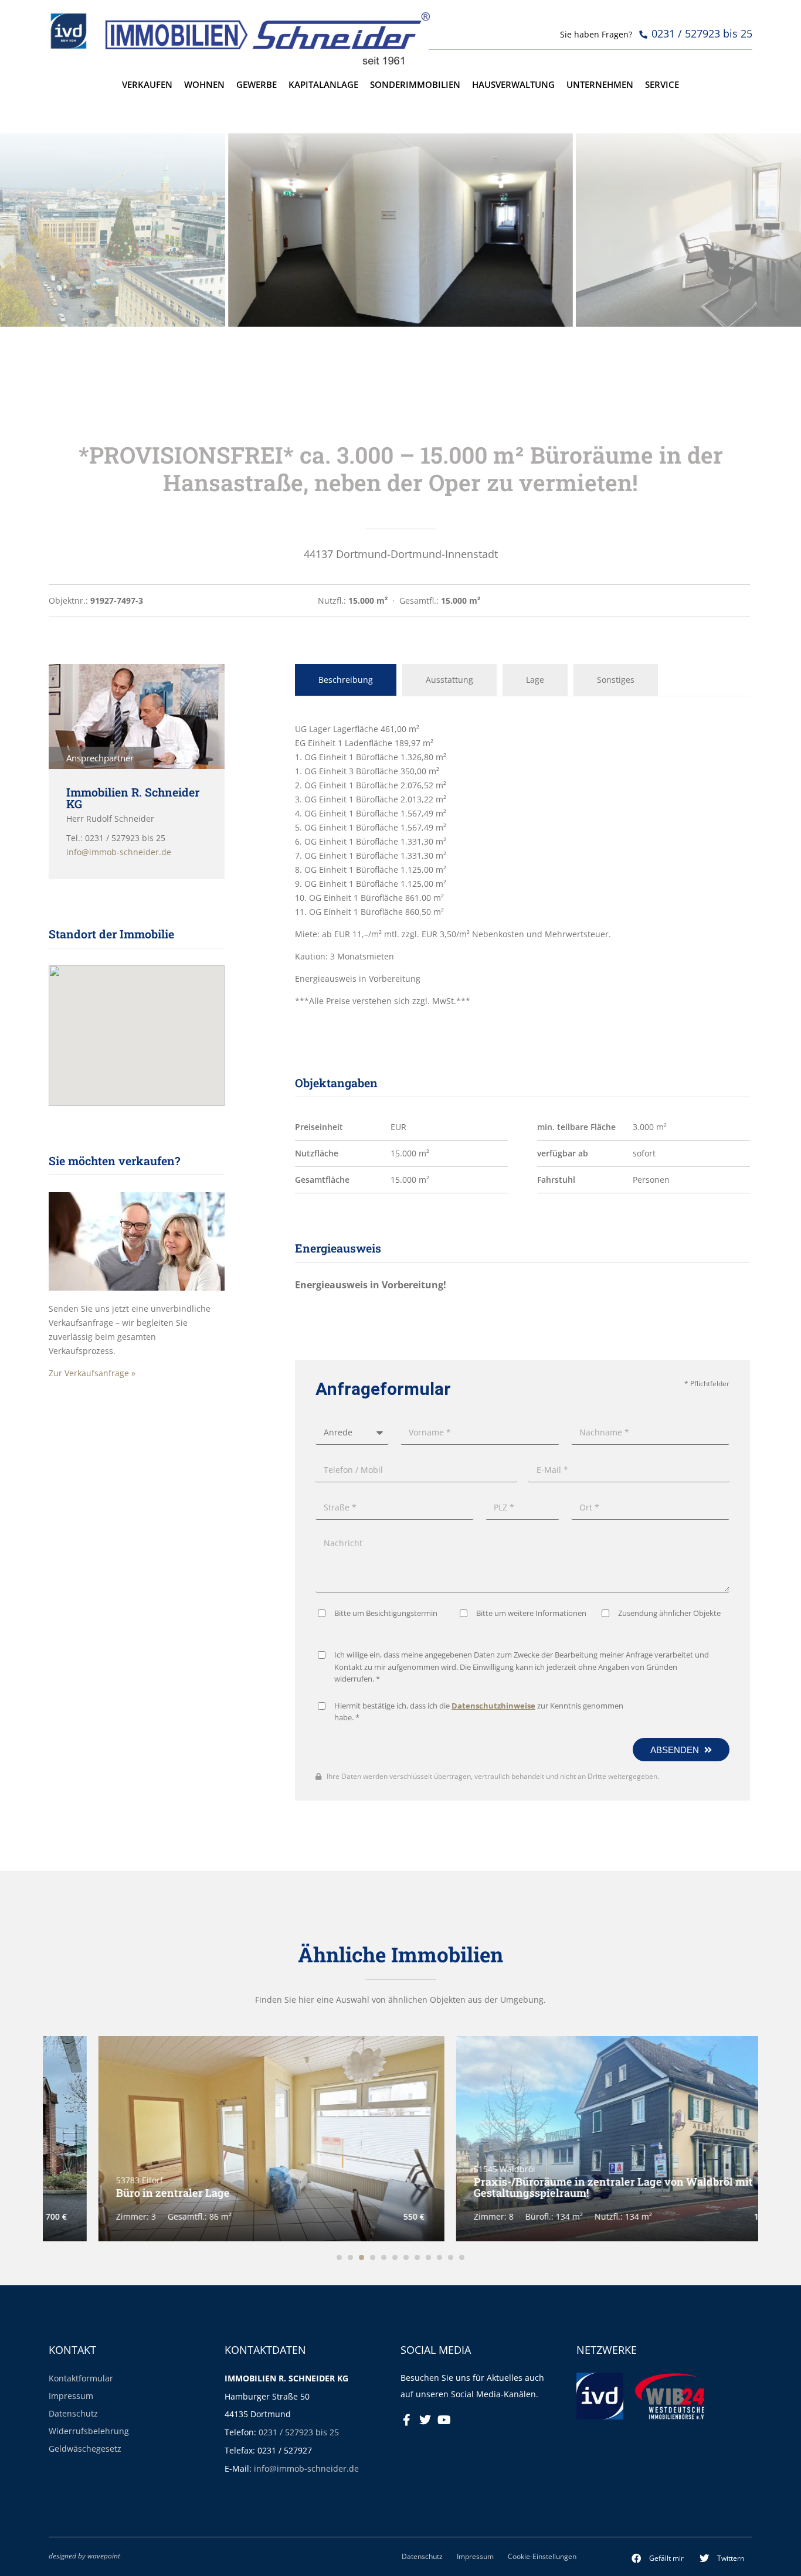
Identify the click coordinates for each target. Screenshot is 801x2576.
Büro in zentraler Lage (123, 2193)
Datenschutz (73, 2413)
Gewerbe (257, 85)
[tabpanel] (522, 865)
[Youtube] (444, 2420)
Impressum (71, 2396)
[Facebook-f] (406, 2420)
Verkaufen (147, 85)
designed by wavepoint (84, 2555)
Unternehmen (600, 85)
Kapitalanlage (323, 85)
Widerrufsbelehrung (89, 2431)
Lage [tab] (535, 680)
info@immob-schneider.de (306, 2468)
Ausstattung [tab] (449, 680)
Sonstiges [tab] (616, 680)
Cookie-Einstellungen (542, 2556)
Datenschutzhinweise (493, 1706)
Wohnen (204, 85)
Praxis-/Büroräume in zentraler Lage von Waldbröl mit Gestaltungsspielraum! (564, 2187)
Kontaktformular (81, 2378)
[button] (658, 2558)
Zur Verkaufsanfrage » (92, 1373)
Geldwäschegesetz (85, 2449)
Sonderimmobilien (415, 85)
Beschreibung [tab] (346, 680)
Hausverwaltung (513, 85)
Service (662, 85)
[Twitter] (425, 2420)
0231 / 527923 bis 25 (299, 2432)
